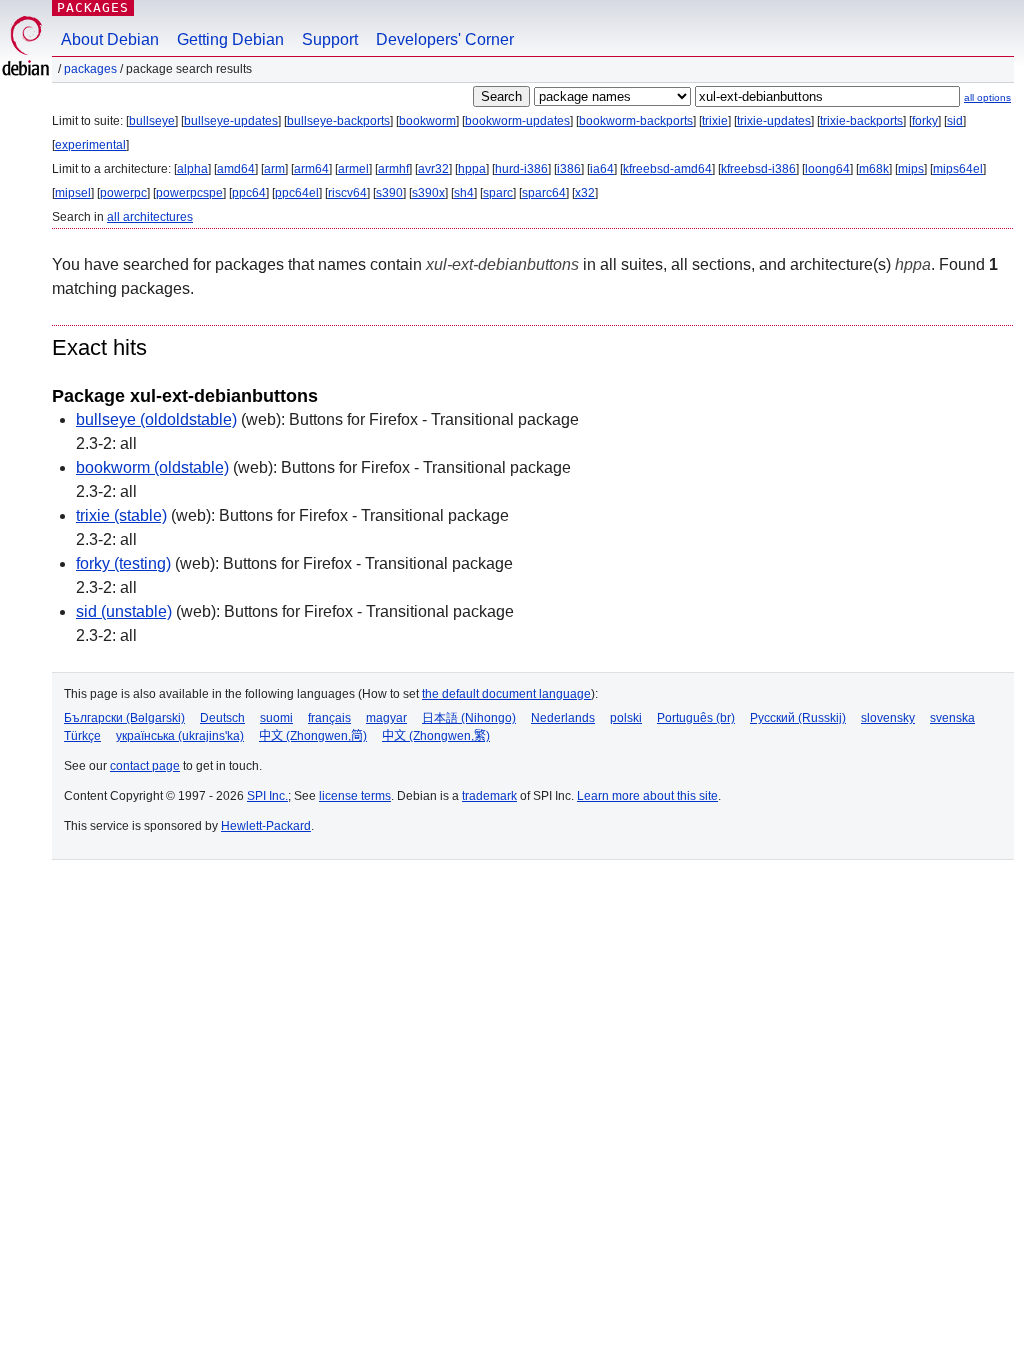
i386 (569, 169)
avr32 (433, 169)
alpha (192, 169)
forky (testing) (123, 563)
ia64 (602, 169)
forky (925, 121)
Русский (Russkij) (798, 718)
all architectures (150, 217)
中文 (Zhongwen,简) (313, 736)
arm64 (311, 169)
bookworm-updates (517, 121)
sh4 (464, 193)
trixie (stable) (121, 515)
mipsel (73, 193)
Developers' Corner (445, 39)
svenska (952, 718)
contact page (145, 766)
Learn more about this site (647, 796)
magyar (386, 718)
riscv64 (347, 193)
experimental (90, 145)
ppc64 (249, 193)
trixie (715, 121)
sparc (498, 193)
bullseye (152, 121)
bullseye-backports (338, 121)
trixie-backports (861, 121)
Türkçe (82, 736)
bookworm (427, 121)
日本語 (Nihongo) (469, 718)
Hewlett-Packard (266, 826)
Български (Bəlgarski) (124, 718)
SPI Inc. (267, 796)
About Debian (110, 39)
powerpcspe (189, 193)
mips (911, 169)
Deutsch (222, 718)
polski (626, 718)
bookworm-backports (636, 121)
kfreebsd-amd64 (667, 169)
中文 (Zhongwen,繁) (436, 736)
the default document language (506, 694)
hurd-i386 (521, 169)
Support (330, 39)
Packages (93, 7)
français (329, 718)
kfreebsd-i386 (758, 169)
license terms (355, 796)
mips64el (958, 169)
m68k (874, 169)
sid (955, 121)
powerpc (123, 193)
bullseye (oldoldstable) (156, 419)
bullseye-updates (231, 121)
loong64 (827, 169)
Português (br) (696, 718)
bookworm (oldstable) (152, 467)
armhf (393, 169)
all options (987, 97)
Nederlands (563, 718)
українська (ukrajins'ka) (180, 736)
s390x (428, 193)
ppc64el (297, 193)
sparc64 (544, 193)
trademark (489, 796)
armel (353, 169)
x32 (585, 193)
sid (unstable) (124, 611)
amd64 (236, 169)
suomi (276, 718)
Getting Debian (230, 39)
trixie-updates (774, 121)
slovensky (888, 718)
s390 (389, 193)
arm (274, 169)
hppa (472, 169)
